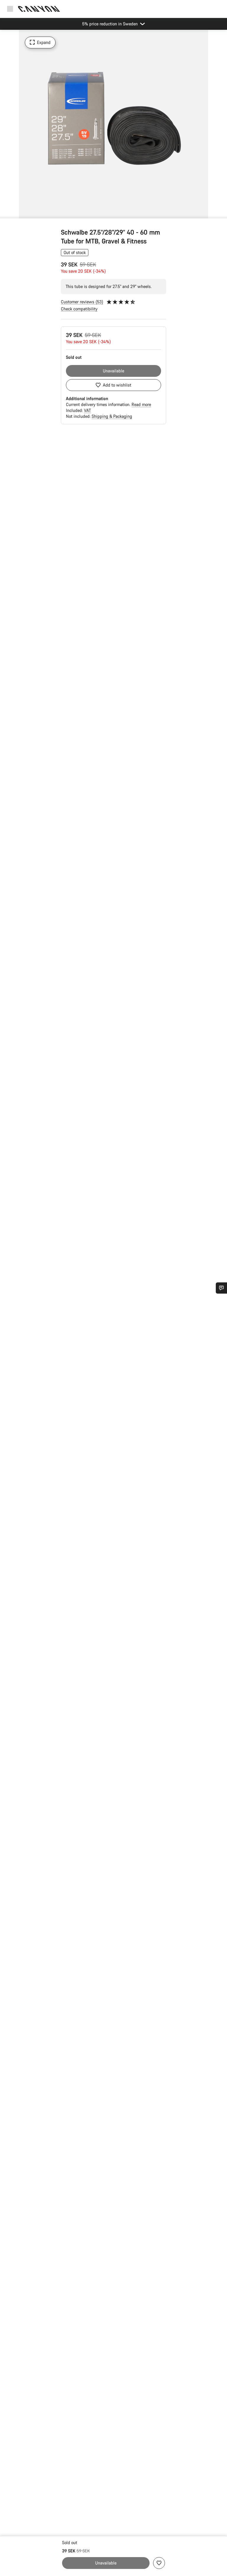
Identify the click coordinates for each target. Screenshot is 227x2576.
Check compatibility (79, 309)
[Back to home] (39, 9)
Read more (141, 404)
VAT (87, 410)
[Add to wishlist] (159, 2563)
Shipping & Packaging (112, 416)
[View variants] (6, 212)
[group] (113, 124)
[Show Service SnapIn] (221, 1288)
